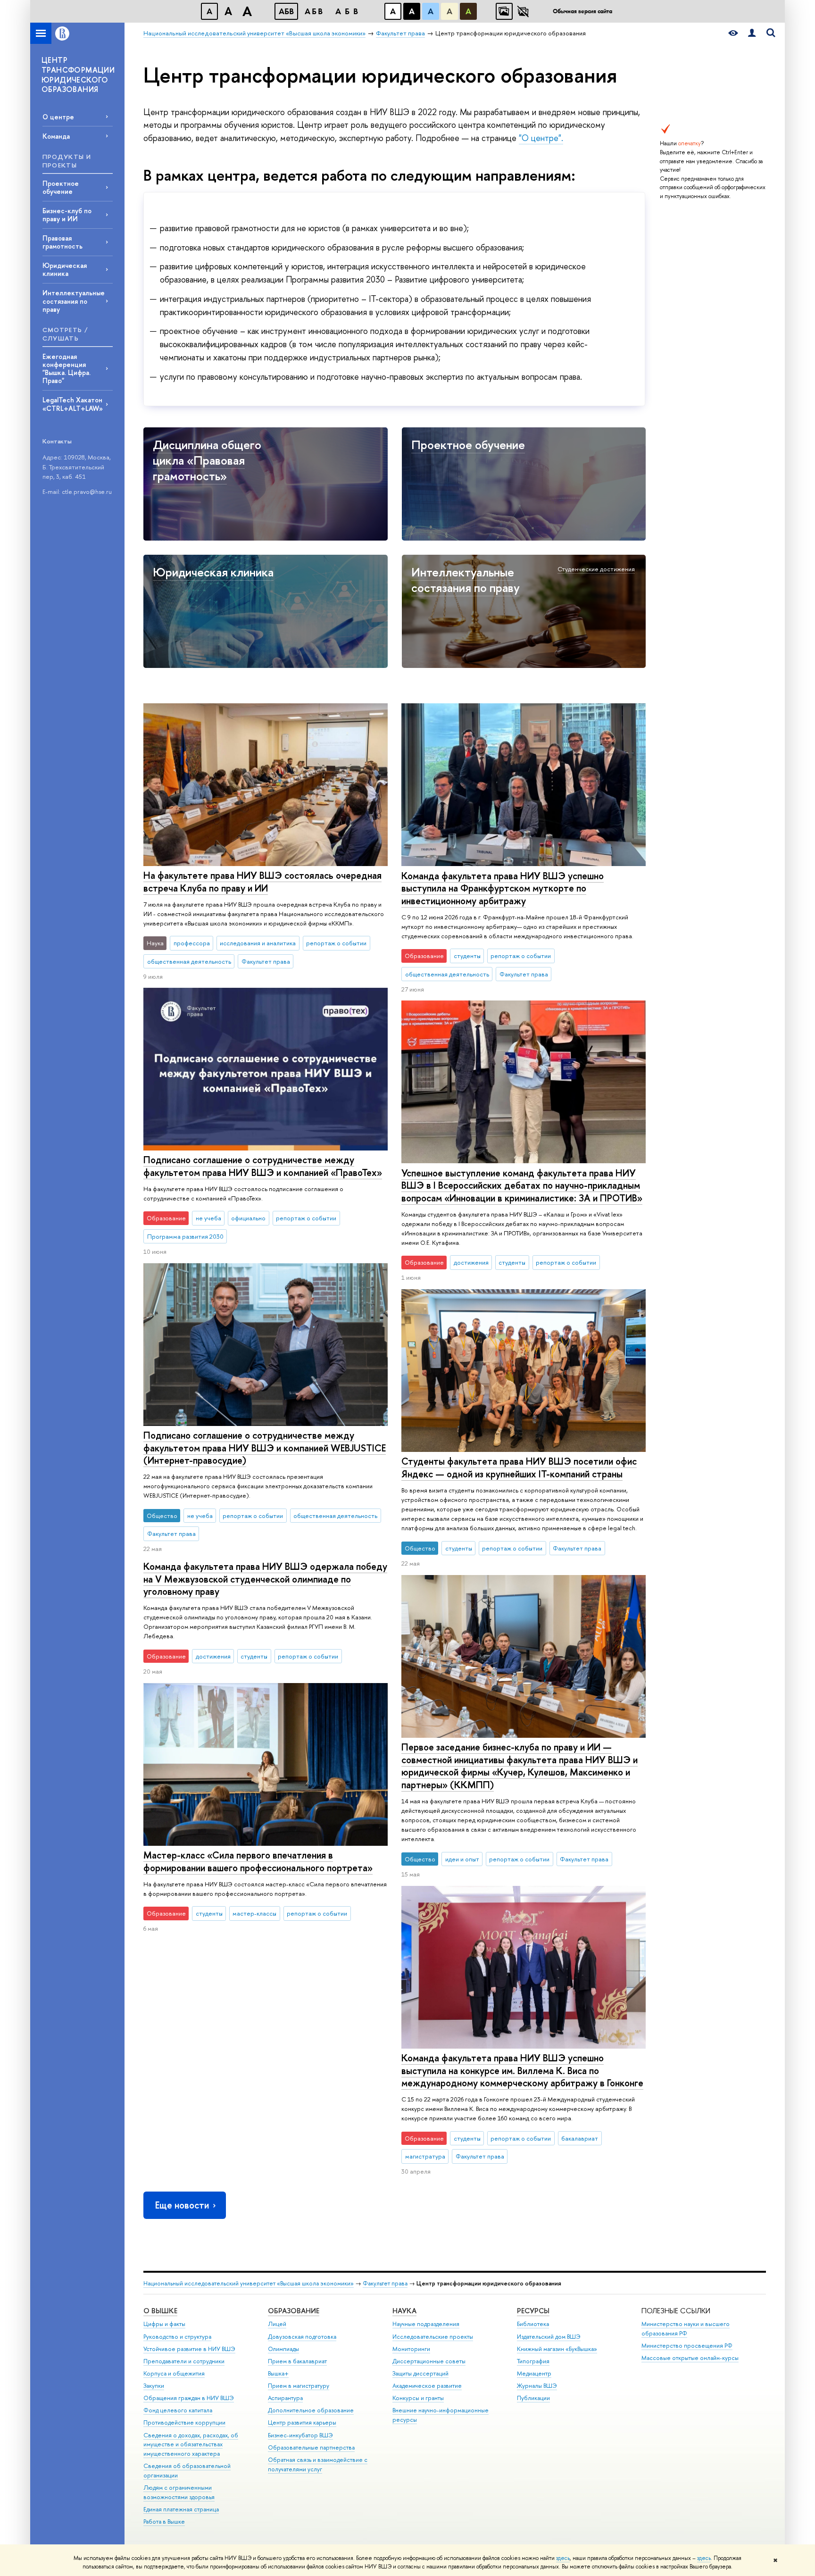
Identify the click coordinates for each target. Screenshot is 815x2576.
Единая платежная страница (181, 2509)
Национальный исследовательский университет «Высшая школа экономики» (249, 2283)
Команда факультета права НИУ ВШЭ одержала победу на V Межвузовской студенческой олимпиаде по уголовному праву (265, 1579)
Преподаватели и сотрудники (184, 2361)
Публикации (533, 2398)
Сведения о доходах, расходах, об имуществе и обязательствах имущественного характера (191, 2445)
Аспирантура (285, 2398)
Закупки (154, 2386)
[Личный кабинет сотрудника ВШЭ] (752, 33)
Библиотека (533, 2324)
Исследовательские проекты (433, 2337)
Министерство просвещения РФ (687, 2346)
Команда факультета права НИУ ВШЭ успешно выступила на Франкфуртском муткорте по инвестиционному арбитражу (503, 888)
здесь (563, 2558)
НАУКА (404, 2311)
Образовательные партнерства (311, 2447)
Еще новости (182, 2205)
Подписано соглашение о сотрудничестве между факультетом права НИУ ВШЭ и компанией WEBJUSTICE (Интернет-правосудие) (265, 1448)
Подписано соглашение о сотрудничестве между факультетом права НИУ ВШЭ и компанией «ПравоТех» (263, 1166)
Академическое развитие (427, 2386)
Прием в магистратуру (299, 2386)
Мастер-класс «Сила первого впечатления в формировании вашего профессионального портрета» (258, 1861)
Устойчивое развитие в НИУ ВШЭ (189, 2349)
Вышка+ (278, 2373)
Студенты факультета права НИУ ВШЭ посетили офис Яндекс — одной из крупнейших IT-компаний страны (519, 1467)
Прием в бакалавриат (297, 2361)
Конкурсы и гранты (418, 2398)
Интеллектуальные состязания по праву (74, 301)
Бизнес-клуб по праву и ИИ (67, 215)
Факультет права (385, 2283)
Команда (56, 136)
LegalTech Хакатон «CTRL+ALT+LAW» (73, 404)
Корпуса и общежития (174, 2373)
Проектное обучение (61, 187)
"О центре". (541, 138)
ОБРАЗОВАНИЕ (294, 2311)
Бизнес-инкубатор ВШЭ (300, 2435)
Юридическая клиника (65, 269)
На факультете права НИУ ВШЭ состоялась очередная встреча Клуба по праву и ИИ (262, 882)
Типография (533, 2361)
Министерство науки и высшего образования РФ (686, 2329)
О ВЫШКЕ (160, 2311)
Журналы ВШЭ (537, 2386)
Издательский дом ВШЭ (549, 2337)
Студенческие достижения (596, 569)
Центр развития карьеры (302, 2422)
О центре (58, 117)
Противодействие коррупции (184, 2422)
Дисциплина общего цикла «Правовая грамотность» (207, 460)
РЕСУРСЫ (533, 2311)
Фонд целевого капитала (178, 2410)
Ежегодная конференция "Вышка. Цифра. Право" (67, 368)
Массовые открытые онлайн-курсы (690, 2358)
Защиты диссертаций (420, 2373)
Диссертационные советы (429, 2361)
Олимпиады (283, 2349)
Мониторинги (411, 2349)
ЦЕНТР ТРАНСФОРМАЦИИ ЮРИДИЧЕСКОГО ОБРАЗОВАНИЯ (78, 75)
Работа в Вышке (164, 2522)
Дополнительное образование (311, 2410)
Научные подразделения (426, 2324)
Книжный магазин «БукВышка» (557, 2349)
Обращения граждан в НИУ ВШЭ (189, 2398)
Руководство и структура (177, 2337)
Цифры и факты (164, 2324)
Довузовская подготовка (302, 2337)
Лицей (277, 2324)
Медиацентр (534, 2373)
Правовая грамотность (62, 242)
